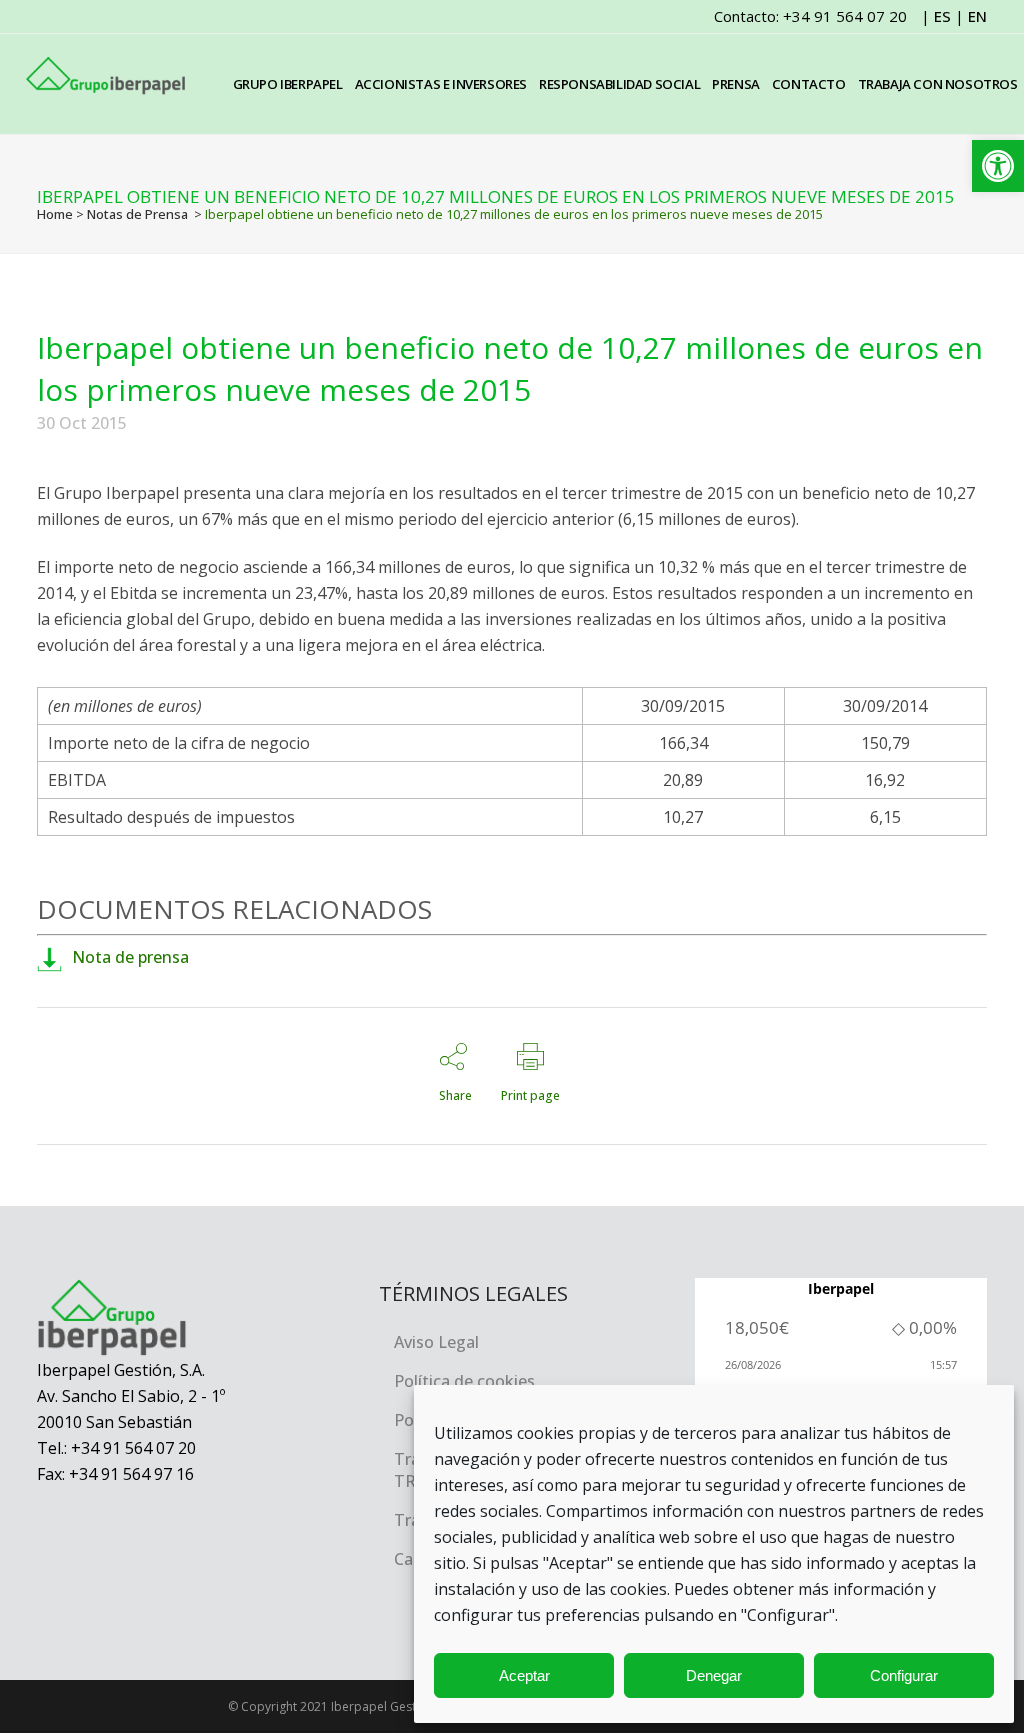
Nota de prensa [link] (130, 957)
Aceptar (524, 1675)
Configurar (904, 1675)
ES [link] (942, 16)
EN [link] (977, 16)
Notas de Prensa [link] (137, 214)
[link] (998, 166)
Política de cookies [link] (464, 1381)
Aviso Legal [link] (436, 1342)
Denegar (714, 1675)
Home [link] (55, 214)
